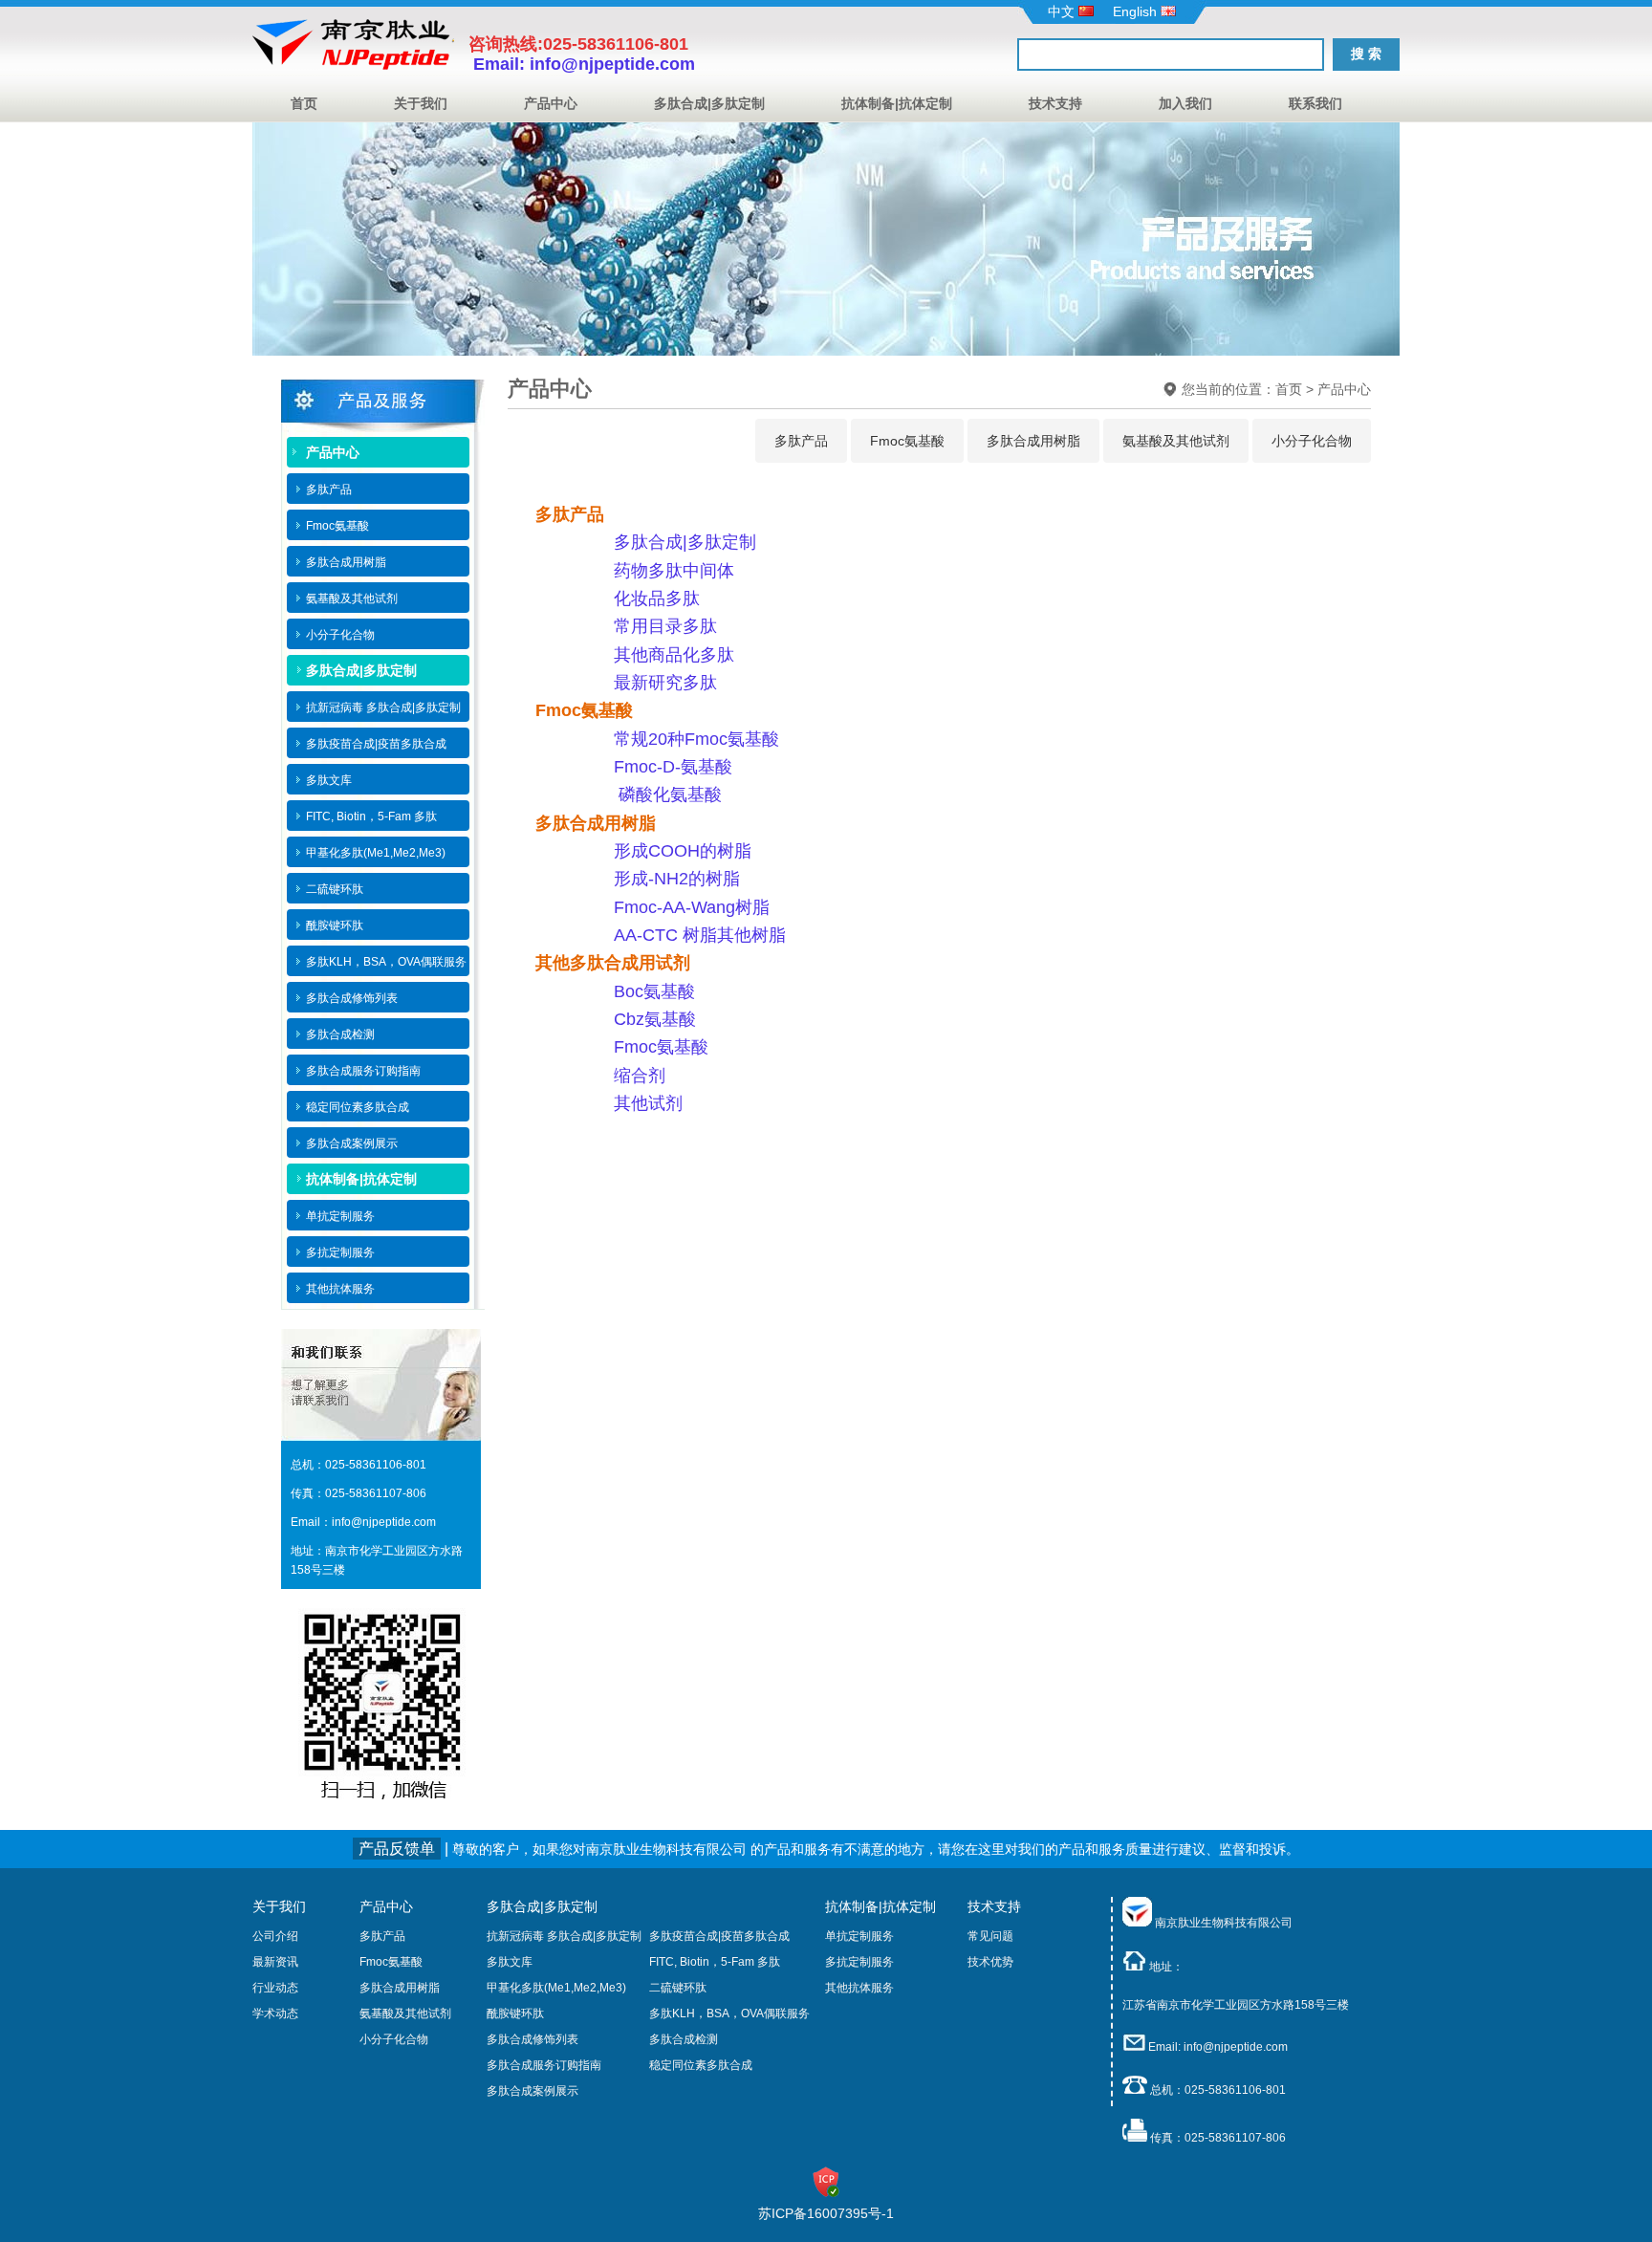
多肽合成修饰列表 (533, 2039)
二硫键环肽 (678, 1988)
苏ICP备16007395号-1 (826, 2213)
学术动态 (275, 2013)
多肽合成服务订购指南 (544, 2065)
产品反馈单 (397, 1849)
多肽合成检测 (684, 2039)
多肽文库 (510, 1962)
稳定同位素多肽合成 (701, 2065)
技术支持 (1055, 103)
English (1137, 11)
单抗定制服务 (859, 1936)
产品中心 (551, 103)
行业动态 (275, 1988)
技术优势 (990, 1962)
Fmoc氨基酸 (907, 441)
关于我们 (421, 103)
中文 (1063, 11)
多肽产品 (801, 441)
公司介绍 (275, 1936)
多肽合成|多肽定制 (709, 103)
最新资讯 (275, 1962)
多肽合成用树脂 (1033, 441)
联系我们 (1315, 103)
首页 (304, 103)
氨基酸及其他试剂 (1176, 441)
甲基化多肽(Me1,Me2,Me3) (556, 1988)
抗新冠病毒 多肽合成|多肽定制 (564, 1936)
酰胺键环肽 (515, 2013)
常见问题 (990, 1936)
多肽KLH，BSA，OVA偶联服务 (729, 2013)
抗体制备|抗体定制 (897, 103)
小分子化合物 (1312, 441)
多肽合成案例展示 (533, 2091)
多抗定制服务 (859, 1962)
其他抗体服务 (859, 1988)
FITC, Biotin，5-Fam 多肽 (715, 1962)
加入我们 (1185, 103)
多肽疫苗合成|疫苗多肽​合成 (719, 1936)
